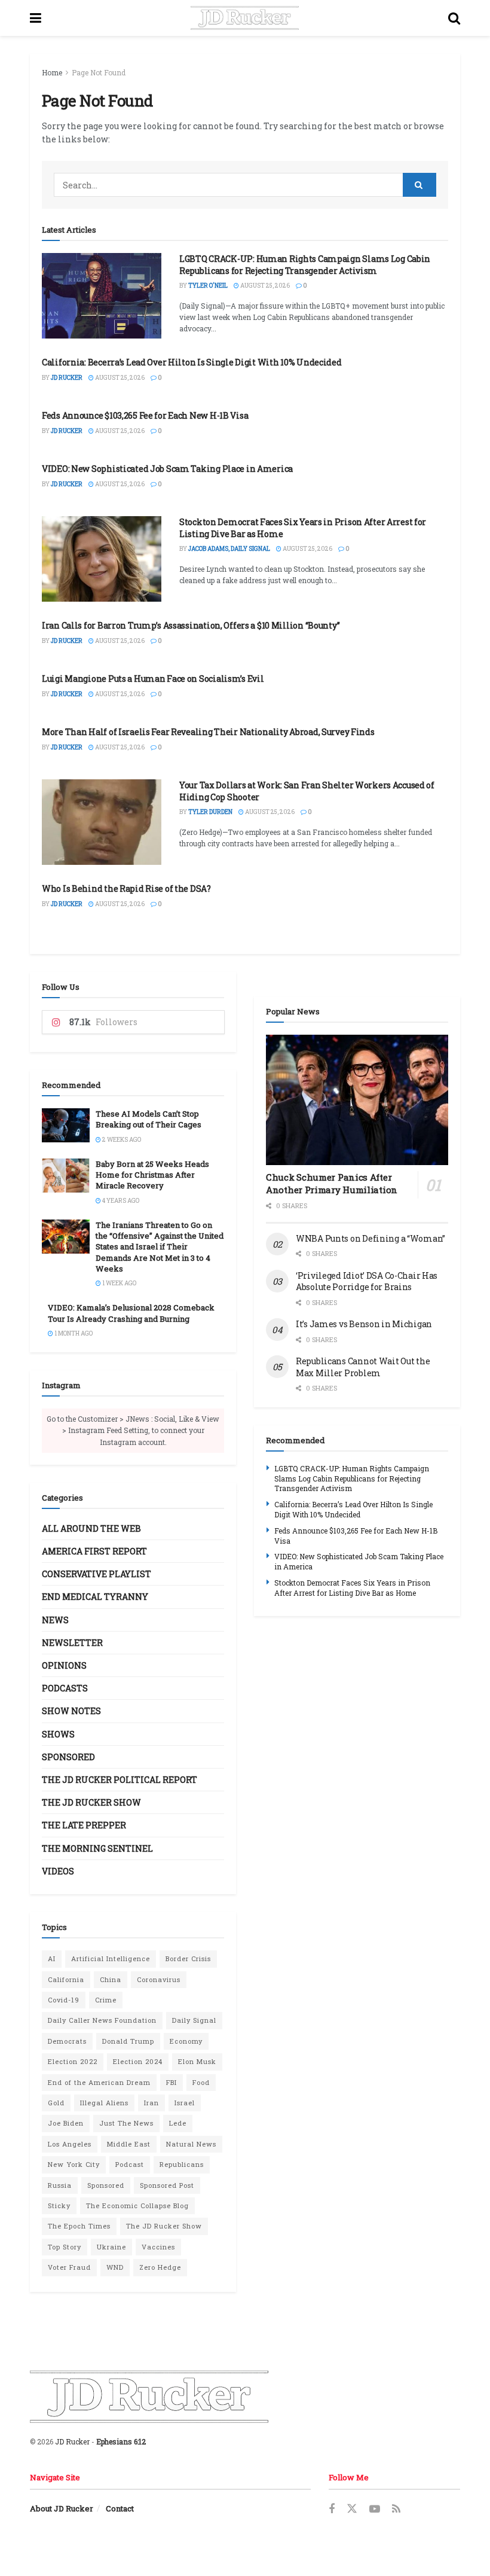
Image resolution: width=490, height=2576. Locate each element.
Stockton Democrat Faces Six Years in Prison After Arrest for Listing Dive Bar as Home (352, 1588)
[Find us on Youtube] (375, 2509)
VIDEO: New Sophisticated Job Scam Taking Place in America (167, 469)
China (111, 1979)
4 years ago (120, 1201)
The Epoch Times (79, 2226)
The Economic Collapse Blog (137, 2205)
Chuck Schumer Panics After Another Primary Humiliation (332, 1183)
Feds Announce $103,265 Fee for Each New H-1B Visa (145, 415)
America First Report (94, 1551)
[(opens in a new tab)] (102, 559)
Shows (58, 1734)
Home (52, 72)
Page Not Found (99, 72)
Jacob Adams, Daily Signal (229, 549)
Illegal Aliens (104, 2103)
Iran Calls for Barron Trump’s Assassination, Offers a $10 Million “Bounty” (191, 625)
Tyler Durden (210, 812)
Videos (58, 1871)
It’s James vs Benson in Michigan (364, 1324)
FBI (171, 2082)
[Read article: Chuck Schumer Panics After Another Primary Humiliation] (357, 1100)
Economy (186, 2041)
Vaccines (158, 2247)
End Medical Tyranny (95, 1597)
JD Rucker (67, 378)
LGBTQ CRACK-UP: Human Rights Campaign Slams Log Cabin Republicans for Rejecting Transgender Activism (305, 265)
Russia (60, 2185)
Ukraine (111, 2247)
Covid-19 (64, 2000)
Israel (185, 2103)
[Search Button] (454, 18)
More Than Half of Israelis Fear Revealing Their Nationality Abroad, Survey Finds (208, 732)
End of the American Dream (99, 2082)
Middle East (129, 2144)
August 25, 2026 (264, 286)
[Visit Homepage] (245, 18)
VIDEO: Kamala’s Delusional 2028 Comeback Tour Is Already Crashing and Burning (131, 1313)
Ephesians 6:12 (121, 2441)
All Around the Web (91, 1528)
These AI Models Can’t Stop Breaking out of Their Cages (148, 1119)
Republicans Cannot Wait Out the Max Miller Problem (363, 1367)
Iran (151, 2103)
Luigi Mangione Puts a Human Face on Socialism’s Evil (153, 679)
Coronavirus (159, 1979)
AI (52, 1958)
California (66, 1979)
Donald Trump (128, 2041)
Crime (106, 2000)
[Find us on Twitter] (352, 2509)
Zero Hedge (160, 2267)
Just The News (126, 2123)
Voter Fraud (69, 2267)
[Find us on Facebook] (332, 2509)
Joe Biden (66, 2123)
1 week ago (119, 1283)
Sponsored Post (167, 2185)
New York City (74, 2164)
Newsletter (72, 1643)
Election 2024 (138, 2061)
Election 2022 (73, 2061)
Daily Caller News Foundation (102, 2020)
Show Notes (71, 1711)
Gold (56, 2103)
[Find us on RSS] (396, 2509)
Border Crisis (188, 1958)
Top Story (65, 2247)
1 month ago (73, 1333)
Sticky (59, 2205)
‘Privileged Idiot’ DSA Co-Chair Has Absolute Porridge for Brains (367, 1281)
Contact (120, 2508)
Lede (178, 2123)
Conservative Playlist (97, 1574)
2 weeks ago (121, 1140)
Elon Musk (197, 2061)
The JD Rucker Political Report (120, 1780)
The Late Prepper (84, 1825)
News (55, 1620)
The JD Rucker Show (91, 1802)
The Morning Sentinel (97, 1848)
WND (115, 2267)
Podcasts (65, 1688)
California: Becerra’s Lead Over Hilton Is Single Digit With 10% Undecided (192, 362)
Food (201, 2082)
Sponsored (68, 1757)
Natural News (191, 2144)
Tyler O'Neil (208, 286)
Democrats (67, 2041)
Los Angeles (70, 2144)
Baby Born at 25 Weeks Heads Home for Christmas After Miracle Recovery (152, 1175)
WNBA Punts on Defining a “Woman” (370, 1238)
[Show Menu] (36, 18)
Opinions (64, 1665)
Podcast (130, 2164)
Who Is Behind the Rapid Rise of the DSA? (126, 888)
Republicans (182, 2164)
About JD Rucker (62, 2508)
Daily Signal (194, 2020)
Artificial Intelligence (111, 1958)
